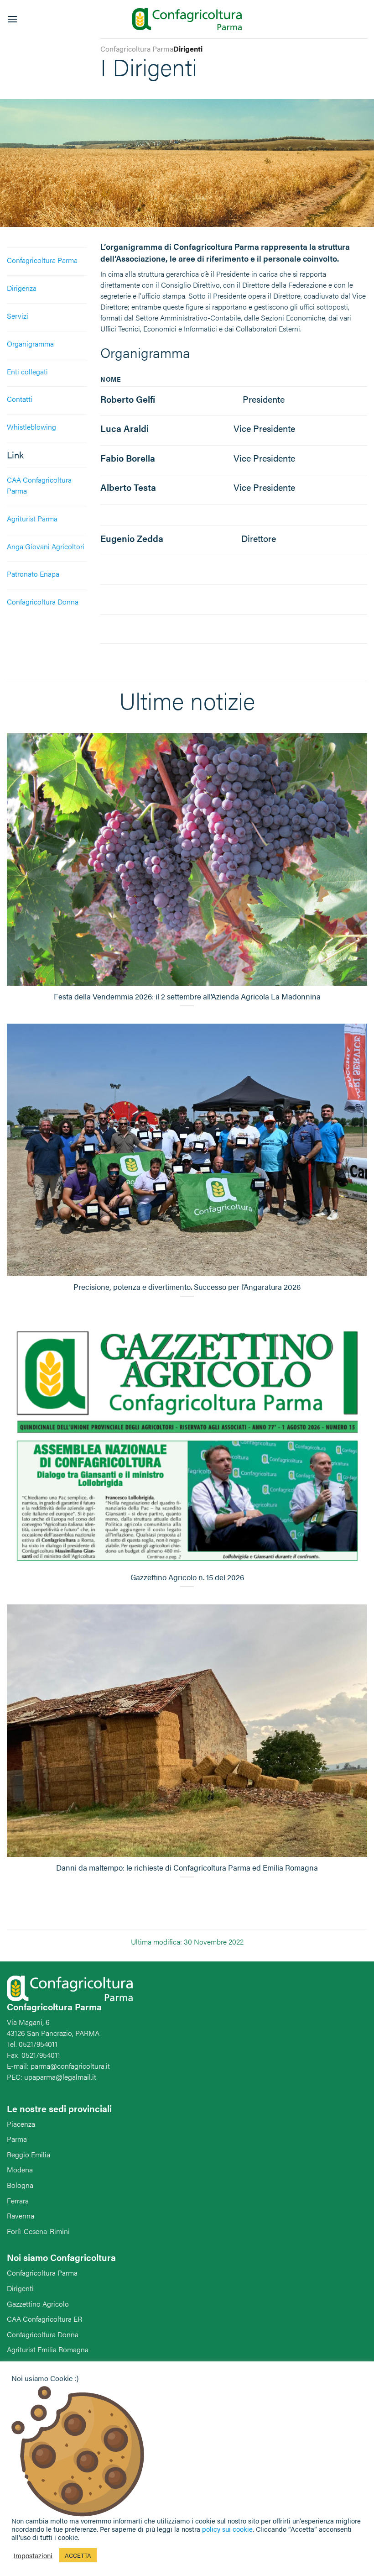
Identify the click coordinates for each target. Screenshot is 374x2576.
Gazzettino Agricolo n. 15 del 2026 (187, 1577)
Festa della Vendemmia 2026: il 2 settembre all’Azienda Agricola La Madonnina (187, 997)
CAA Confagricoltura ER (44, 2319)
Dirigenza (22, 288)
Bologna (20, 2185)
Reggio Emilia (29, 2154)
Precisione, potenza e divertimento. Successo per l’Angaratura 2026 (187, 1287)
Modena (20, 2169)
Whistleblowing (31, 427)
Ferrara (18, 2200)
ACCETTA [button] (78, 2555)
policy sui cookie (227, 2529)
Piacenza (21, 2124)
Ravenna (21, 2216)
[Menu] (12, 19)
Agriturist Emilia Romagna (48, 2349)
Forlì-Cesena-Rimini (38, 2231)
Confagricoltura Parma (42, 260)
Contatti (20, 399)
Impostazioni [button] (33, 2555)
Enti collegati (27, 371)
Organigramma (30, 344)
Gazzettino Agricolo (38, 2304)
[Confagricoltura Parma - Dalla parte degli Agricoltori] (187, 19)
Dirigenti (20, 2288)
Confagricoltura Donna (43, 2334)
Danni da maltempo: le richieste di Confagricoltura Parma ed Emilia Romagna (187, 1868)
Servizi (18, 316)
